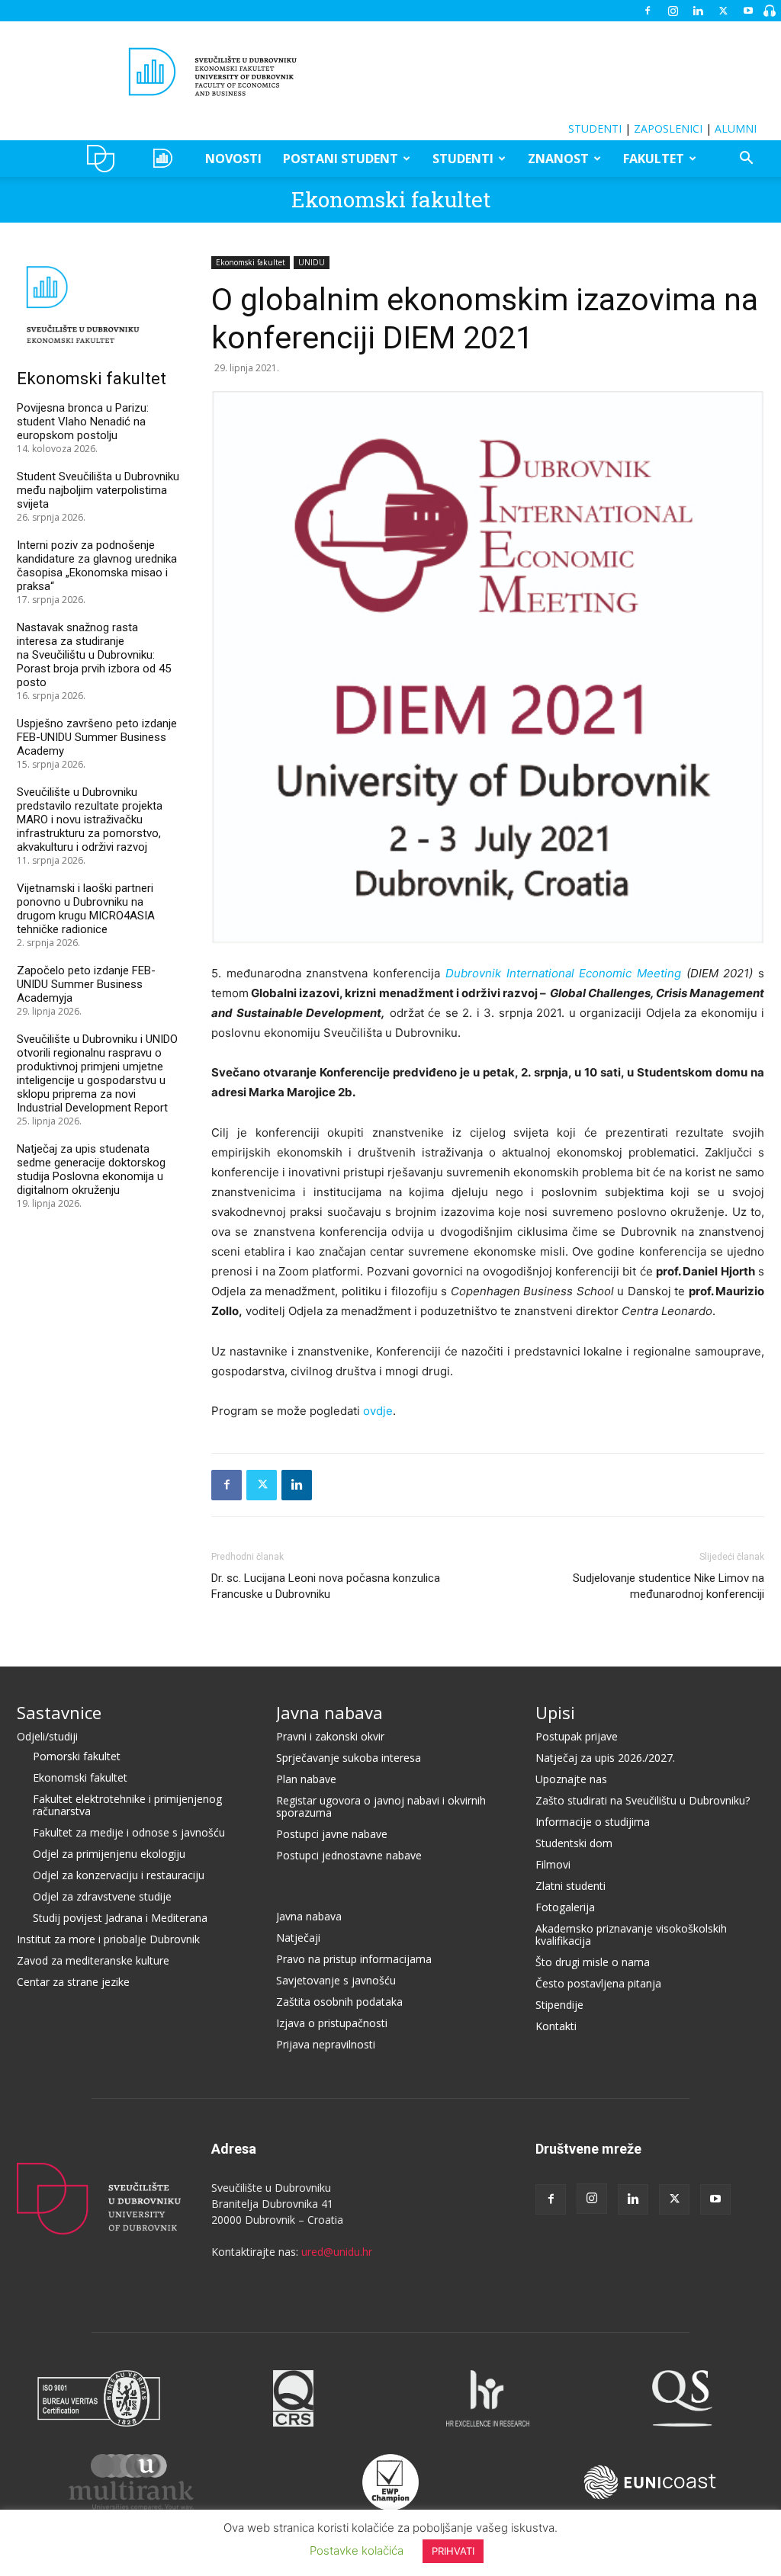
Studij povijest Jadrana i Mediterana (120, 1918)
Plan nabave (306, 1779)
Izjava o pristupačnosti (332, 2023)
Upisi (555, 1712)
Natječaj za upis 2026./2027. (605, 1758)
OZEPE (165, 159)
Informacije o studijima (593, 1822)
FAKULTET (654, 159)
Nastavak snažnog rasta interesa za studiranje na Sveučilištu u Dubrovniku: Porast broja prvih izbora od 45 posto (94, 655)
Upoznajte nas (571, 1779)
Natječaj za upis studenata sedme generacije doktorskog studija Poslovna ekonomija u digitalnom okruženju (91, 1169)
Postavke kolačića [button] (357, 2550)
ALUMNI (736, 128)
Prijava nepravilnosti (326, 2044)
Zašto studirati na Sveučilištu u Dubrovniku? (643, 1800)
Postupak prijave (577, 1736)
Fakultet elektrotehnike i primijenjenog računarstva (127, 1805)
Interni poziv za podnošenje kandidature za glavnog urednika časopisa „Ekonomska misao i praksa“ (97, 566)
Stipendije (559, 2005)
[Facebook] (648, 11)
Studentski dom (574, 1843)
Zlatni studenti (570, 1886)
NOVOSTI (233, 159)
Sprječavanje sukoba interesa (349, 1758)
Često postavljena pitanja (598, 1983)
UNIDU (105, 159)
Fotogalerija (565, 1907)
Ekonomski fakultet (391, 199)
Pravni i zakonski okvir (330, 1736)
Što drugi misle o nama (593, 1962)
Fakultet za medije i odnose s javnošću (129, 1832)
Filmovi (553, 1864)
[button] (746, 160)
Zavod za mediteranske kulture (93, 1960)
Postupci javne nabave (332, 1834)
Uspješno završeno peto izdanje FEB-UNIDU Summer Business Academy (97, 737)
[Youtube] (748, 11)
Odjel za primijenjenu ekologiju (109, 1854)
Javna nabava (329, 1712)
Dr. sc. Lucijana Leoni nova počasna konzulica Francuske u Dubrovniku (326, 1586)
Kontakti (556, 2026)
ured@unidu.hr (337, 2252)
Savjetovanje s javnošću (336, 1980)
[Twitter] (723, 11)
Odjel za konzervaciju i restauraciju (119, 1875)
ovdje (378, 1411)
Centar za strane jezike (73, 1982)
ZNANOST (558, 159)
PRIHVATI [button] (453, 2551)
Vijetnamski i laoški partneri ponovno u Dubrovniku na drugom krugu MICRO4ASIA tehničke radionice (86, 909)
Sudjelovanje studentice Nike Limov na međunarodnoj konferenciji (669, 1586)
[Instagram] (673, 11)
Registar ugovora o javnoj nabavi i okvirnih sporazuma (381, 1806)
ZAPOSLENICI (668, 128)
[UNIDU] (390, 72)
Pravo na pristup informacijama (354, 1959)
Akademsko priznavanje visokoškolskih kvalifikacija (631, 1934)
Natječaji (298, 1938)
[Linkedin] (698, 11)
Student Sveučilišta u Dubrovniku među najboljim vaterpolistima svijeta (98, 490)
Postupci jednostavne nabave (349, 1855)
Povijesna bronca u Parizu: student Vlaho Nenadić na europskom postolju (83, 422)
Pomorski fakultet (77, 1756)
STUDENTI (595, 128)
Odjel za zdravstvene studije (102, 1896)
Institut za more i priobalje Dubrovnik (108, 1939)
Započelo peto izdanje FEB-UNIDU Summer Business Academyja (86, 984)
